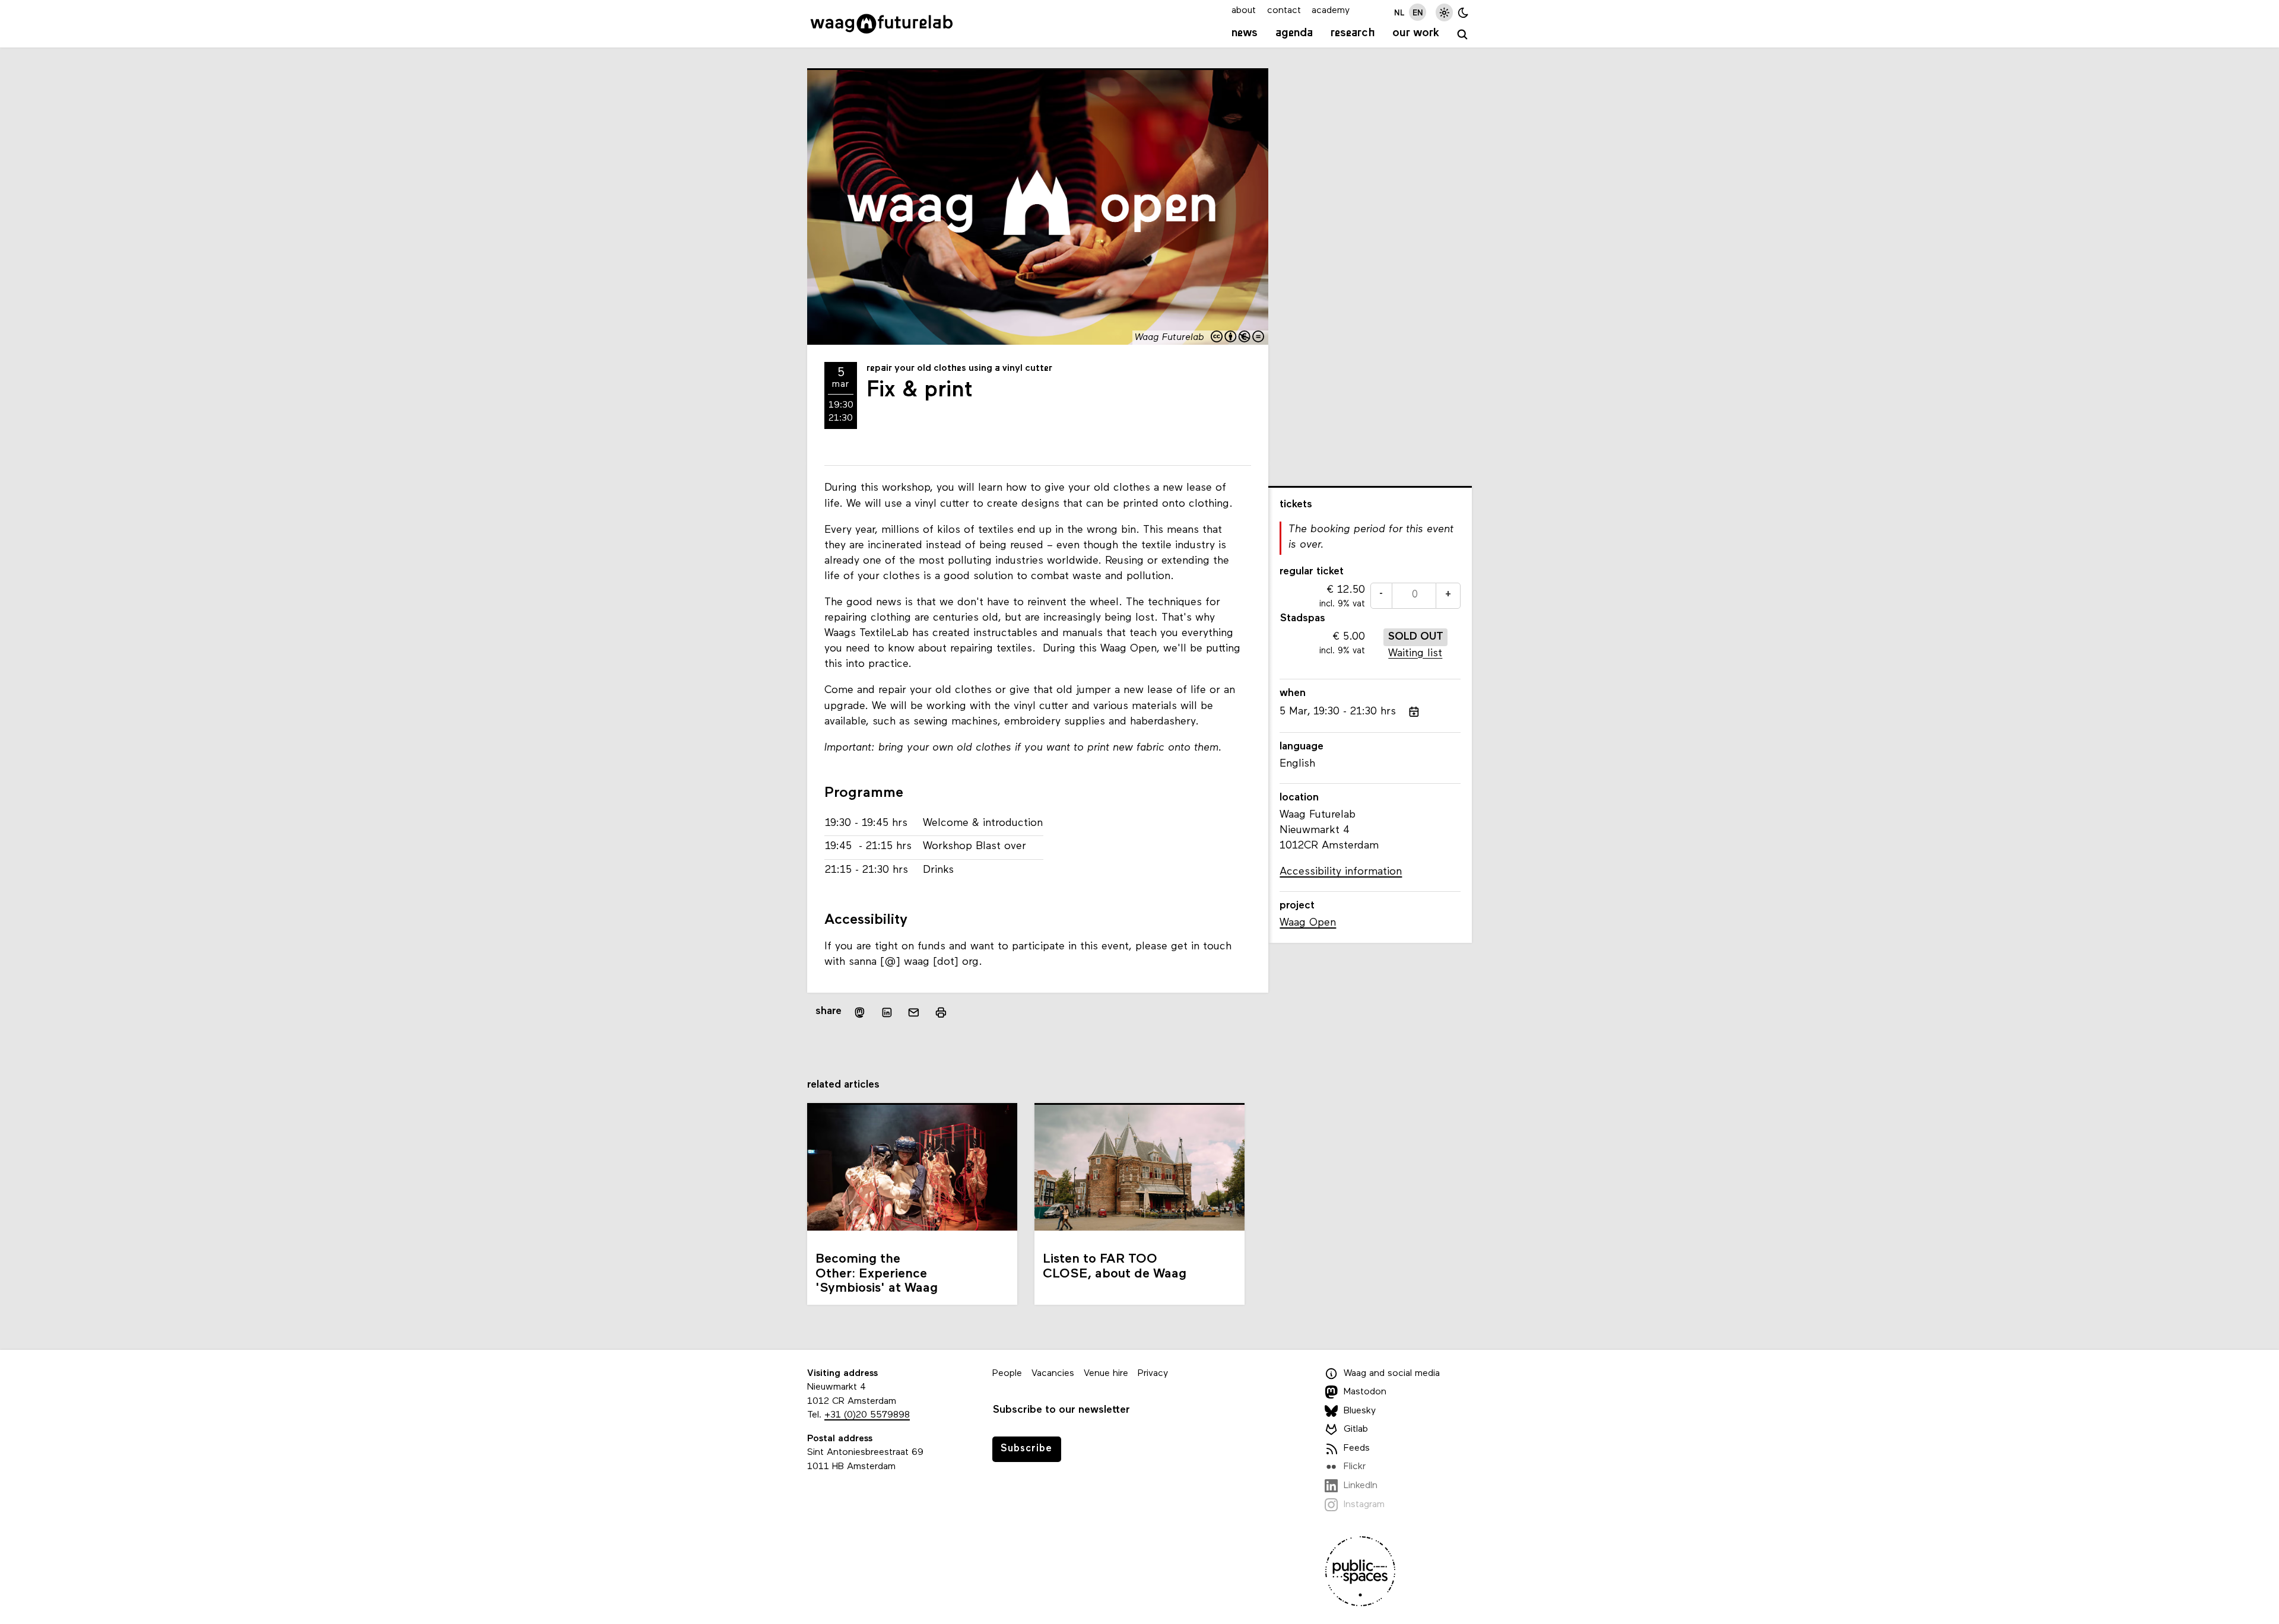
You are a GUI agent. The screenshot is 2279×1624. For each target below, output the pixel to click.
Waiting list (1415, 654)
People (1007, 1374)
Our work (1416, 33)
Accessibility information (1341, 872)
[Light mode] (1444, 12)
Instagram (1364, 1505)
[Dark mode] (1463, 12)
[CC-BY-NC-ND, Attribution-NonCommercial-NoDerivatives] (1238, 338)
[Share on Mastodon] (860, 1012)
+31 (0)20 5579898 (867, 1415)
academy (1331, 11)
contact (1284, 11)
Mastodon (1365, 1392)
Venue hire (1106, 1374)
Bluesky (1360, 1411)
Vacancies (1053, 1374)
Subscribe (1026, 1449)
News (1245, 33)
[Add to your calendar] (1414, 712)
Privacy (1153, 1374)
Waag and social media (1392, 1374)
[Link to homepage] (882, 24)
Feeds (1357, 1448)
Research (1353, 33)
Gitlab (1356, 1429)
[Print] (941, 1012)
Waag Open (1308, 923)
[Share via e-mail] (914, 1012)
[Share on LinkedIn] (887, 1012)
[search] (1463, 35)
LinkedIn (1361, 1486)
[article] (1370, 595)
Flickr (1355, 1467)
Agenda (1294, 33)
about (1244, 11)
